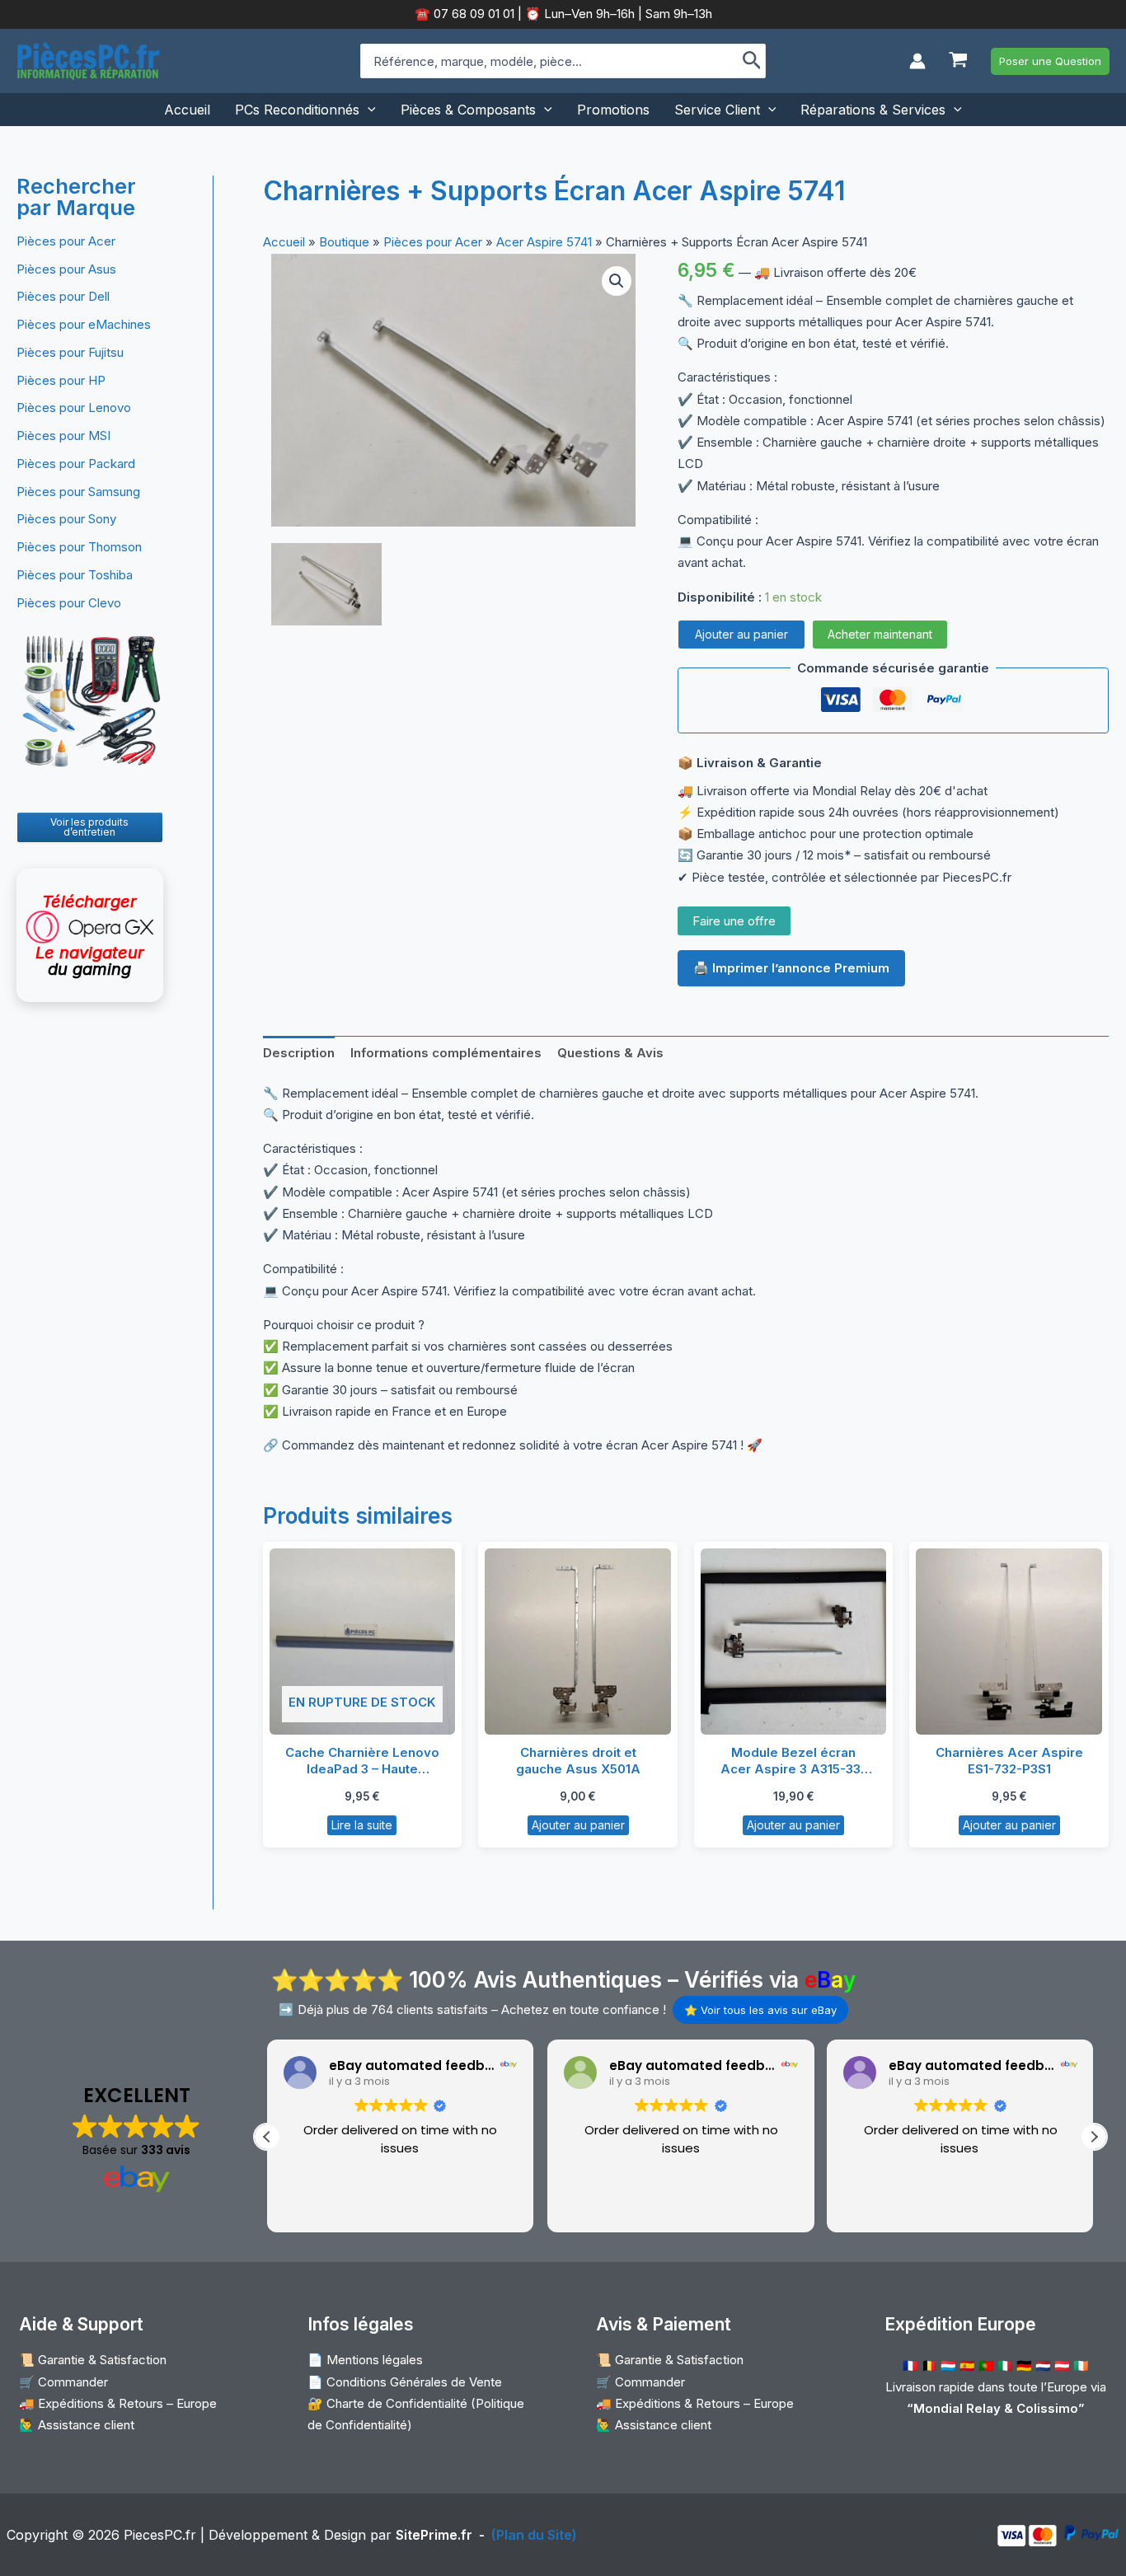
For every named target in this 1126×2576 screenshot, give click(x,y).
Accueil (187, 110)
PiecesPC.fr (160, 2535)
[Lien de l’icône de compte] (917, 61)
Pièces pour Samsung (78, 492)
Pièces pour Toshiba (75, 575)
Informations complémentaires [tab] (446, 1053)
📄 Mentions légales (365, 2360)
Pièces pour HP (61, 380)
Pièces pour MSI (63, 436)
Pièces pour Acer (66, 241)
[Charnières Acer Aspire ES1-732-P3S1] (1009, 1642)
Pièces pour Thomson (79, 547)
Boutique (344, 242)
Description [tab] (299, 1053)
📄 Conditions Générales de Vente (405, 2382)
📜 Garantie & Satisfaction (93, 2360)
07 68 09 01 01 (472, 14)
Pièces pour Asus (66, 269)
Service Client (717, 110)
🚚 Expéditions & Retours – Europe (118, 2403)
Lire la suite (362, 1825)
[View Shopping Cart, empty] (958, 61)
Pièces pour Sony (66, 519)
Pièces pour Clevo (69, 603)
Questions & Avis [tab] (610, 1053)
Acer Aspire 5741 (544, 242)
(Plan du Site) (534, 2535)
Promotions (613, 110)
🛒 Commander (63, 2382)
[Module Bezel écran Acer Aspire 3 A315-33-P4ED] (794, 1642)
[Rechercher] (752, 61)
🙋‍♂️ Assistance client (77, 2425)
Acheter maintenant (880, 634)
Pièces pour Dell (63, 296)
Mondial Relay (957, 2408)
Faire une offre (734, 921)
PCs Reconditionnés (297, 110)
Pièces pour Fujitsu (70, 352)
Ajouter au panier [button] (578, 1825)
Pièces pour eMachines (84, 324)
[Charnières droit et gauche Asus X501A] (578, 1642)
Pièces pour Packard (76, 464)
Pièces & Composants (468, 110)
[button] (1050, 61)
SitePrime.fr (434, 2535)
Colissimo (1047, 2408)
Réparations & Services (873, 110)
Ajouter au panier (741, 634)
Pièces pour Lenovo (74, 407)
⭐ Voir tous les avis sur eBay (760, 2010)
